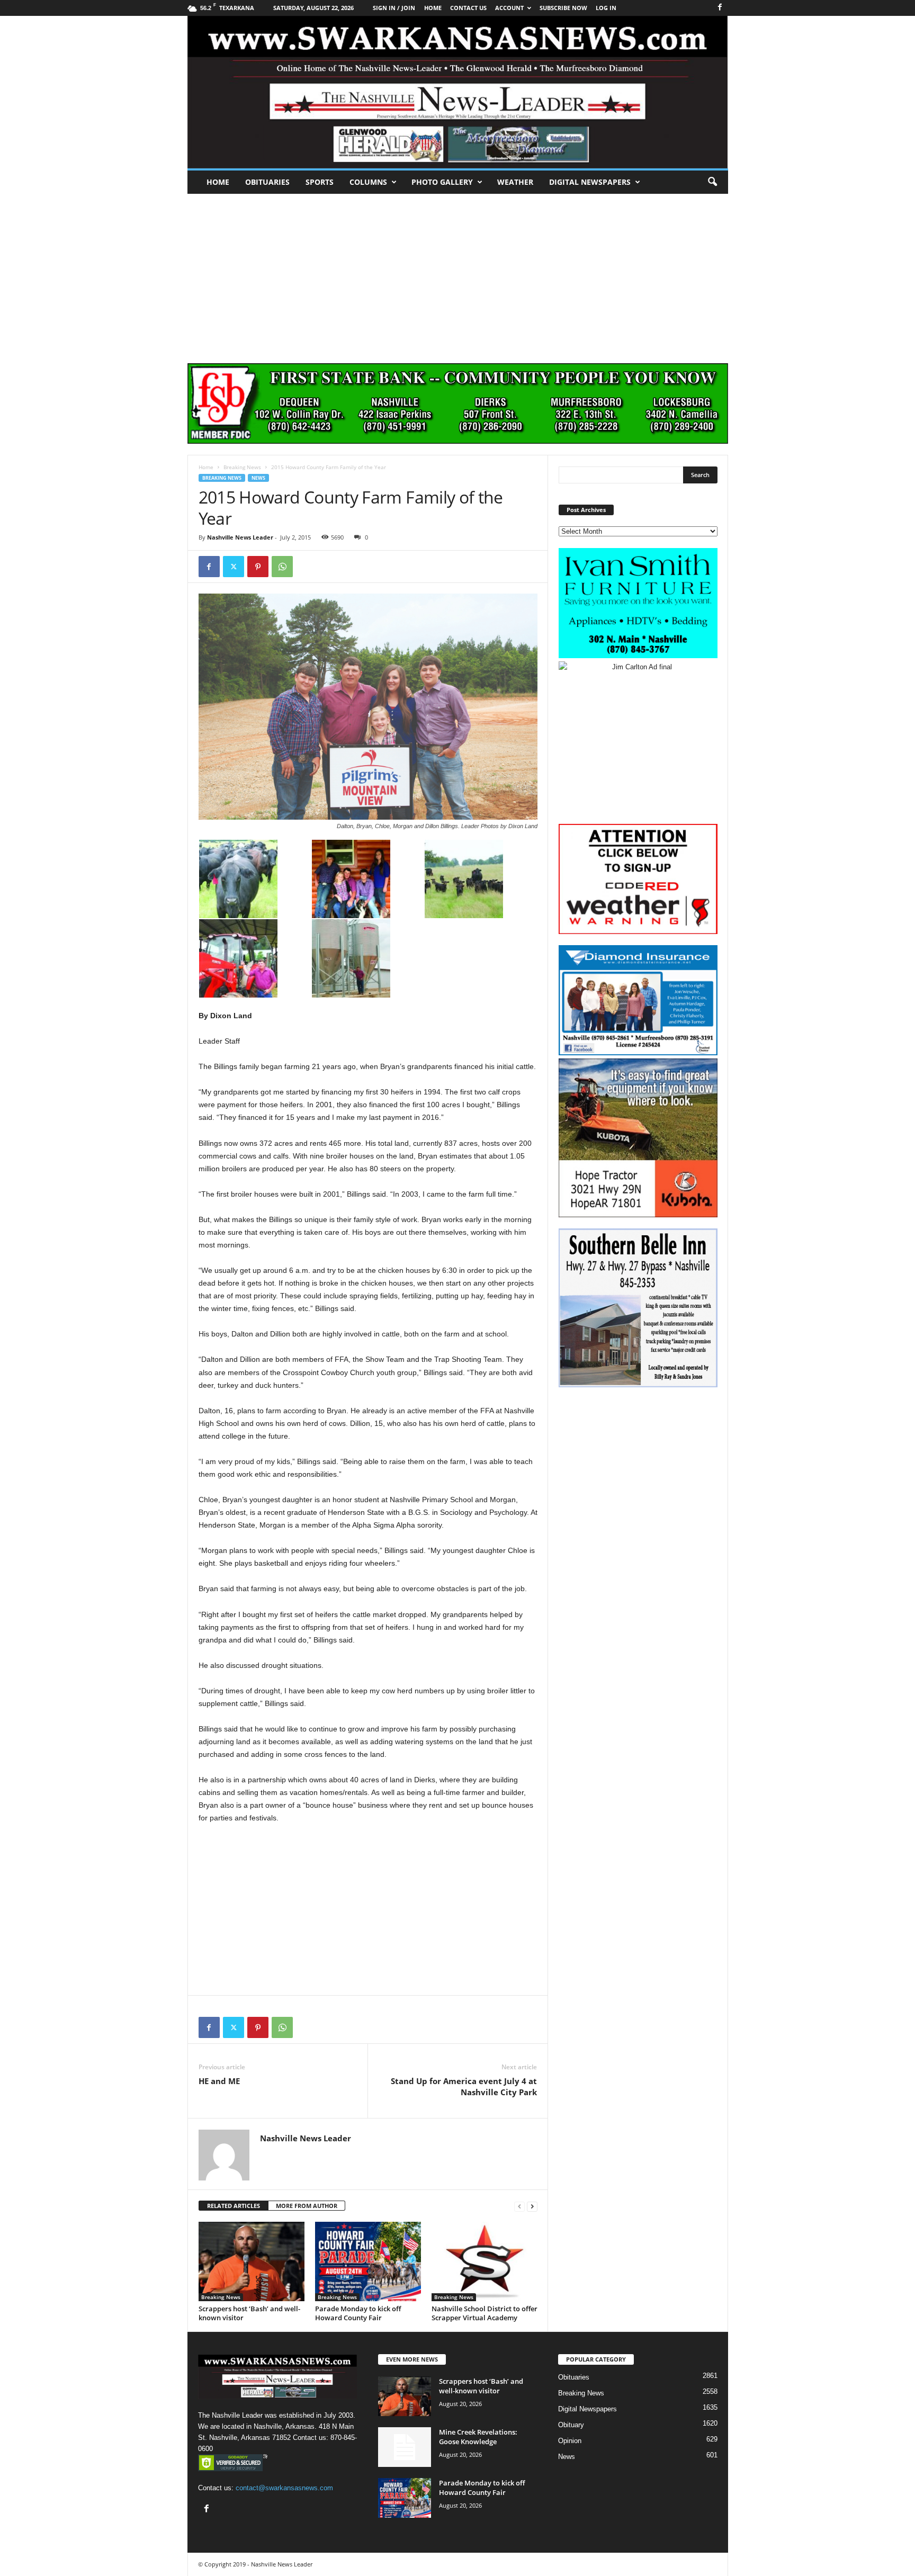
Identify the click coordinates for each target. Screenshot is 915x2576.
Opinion (570, 2441)
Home (218, 182)
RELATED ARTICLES (234, 2206)
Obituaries (267, 182)
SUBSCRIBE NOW (563, 8)
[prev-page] (519, 2206)
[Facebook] (720, 8)
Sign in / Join (394, 8)
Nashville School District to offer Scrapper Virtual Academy (485, 2313)
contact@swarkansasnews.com (284, 2488)
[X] (234, 567)
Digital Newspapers (590, 182)
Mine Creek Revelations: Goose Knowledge (478, 2437)
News (258, 478)
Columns (368, 182)
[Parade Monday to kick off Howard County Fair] (368, 2261)
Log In (606, 8)
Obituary (571, 2425)
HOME (433, 8)
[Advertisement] (457, 273)
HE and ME (219, 2081)
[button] (712, 182)
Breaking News (242, 467)
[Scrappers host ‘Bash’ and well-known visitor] (252, 2261)
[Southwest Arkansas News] (458, 92)
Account (509, 8)
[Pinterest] (258, 567)
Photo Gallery (442, 182)
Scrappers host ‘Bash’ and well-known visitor (249, 2313)
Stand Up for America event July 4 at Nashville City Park (464, 2086)
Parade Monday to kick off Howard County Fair (358, 2313)
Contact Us (468, 8)
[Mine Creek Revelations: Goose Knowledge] (405, 2447)
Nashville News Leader (240, 537)
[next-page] (532, 2206)
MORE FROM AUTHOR (307, 2206)
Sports (320, 182)
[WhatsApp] (282, 567)
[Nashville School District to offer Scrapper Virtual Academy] (485, 2261)
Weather (515, 182)
